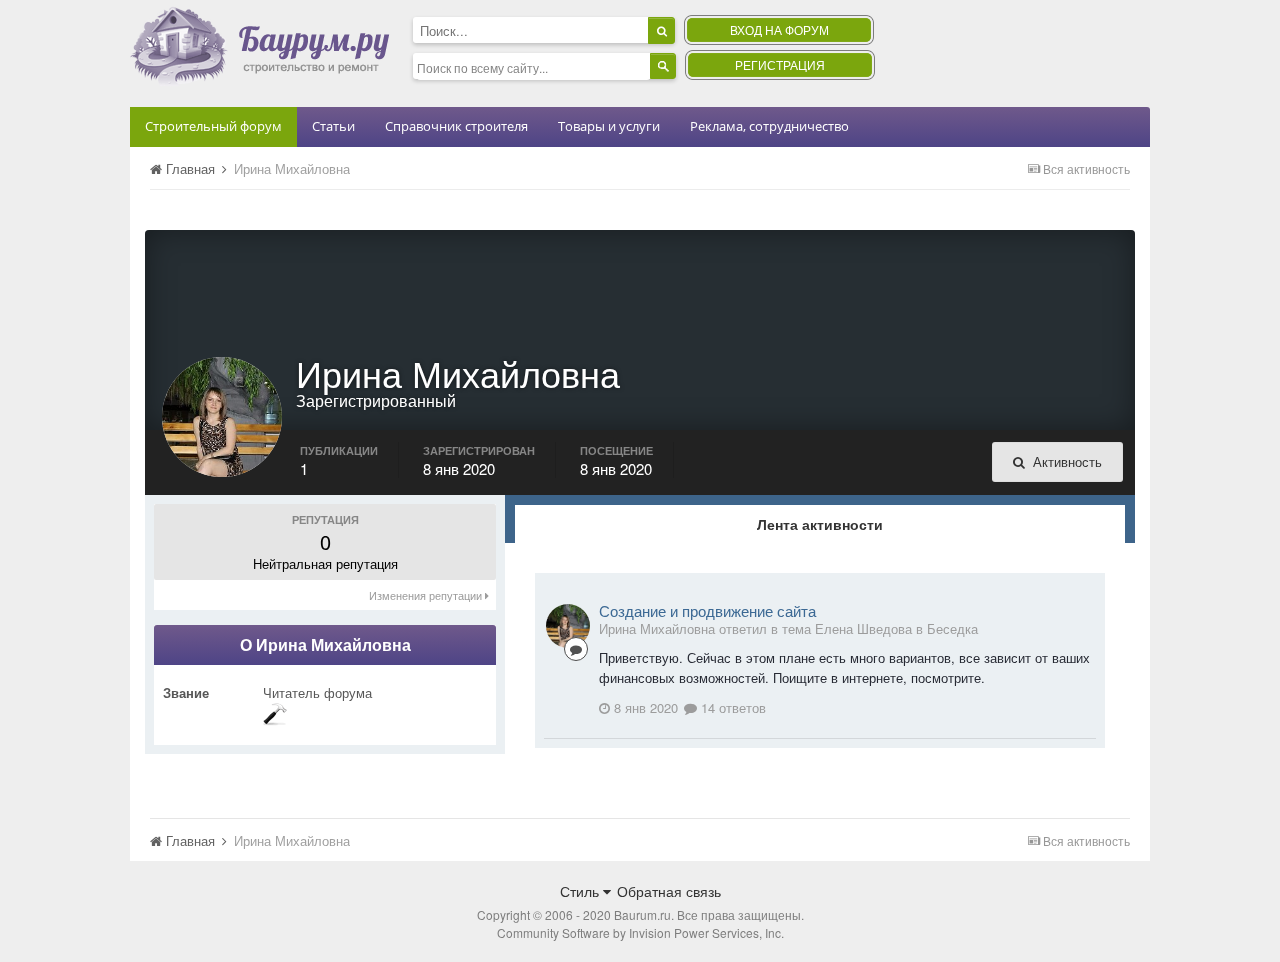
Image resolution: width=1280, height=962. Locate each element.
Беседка (952, 628)
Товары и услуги (609, 126)
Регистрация (780, 64)
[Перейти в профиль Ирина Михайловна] (568, 626)
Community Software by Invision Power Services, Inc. (640, 932)
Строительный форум (213, 126)
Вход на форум (779, 29)
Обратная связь (669, 891)
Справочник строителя (456, 126)
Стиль (581, 891)
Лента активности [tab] (820, 524)
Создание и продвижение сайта (707, 610)
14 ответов (731, 707)
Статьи (333, 126)
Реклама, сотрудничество (769, 126)
